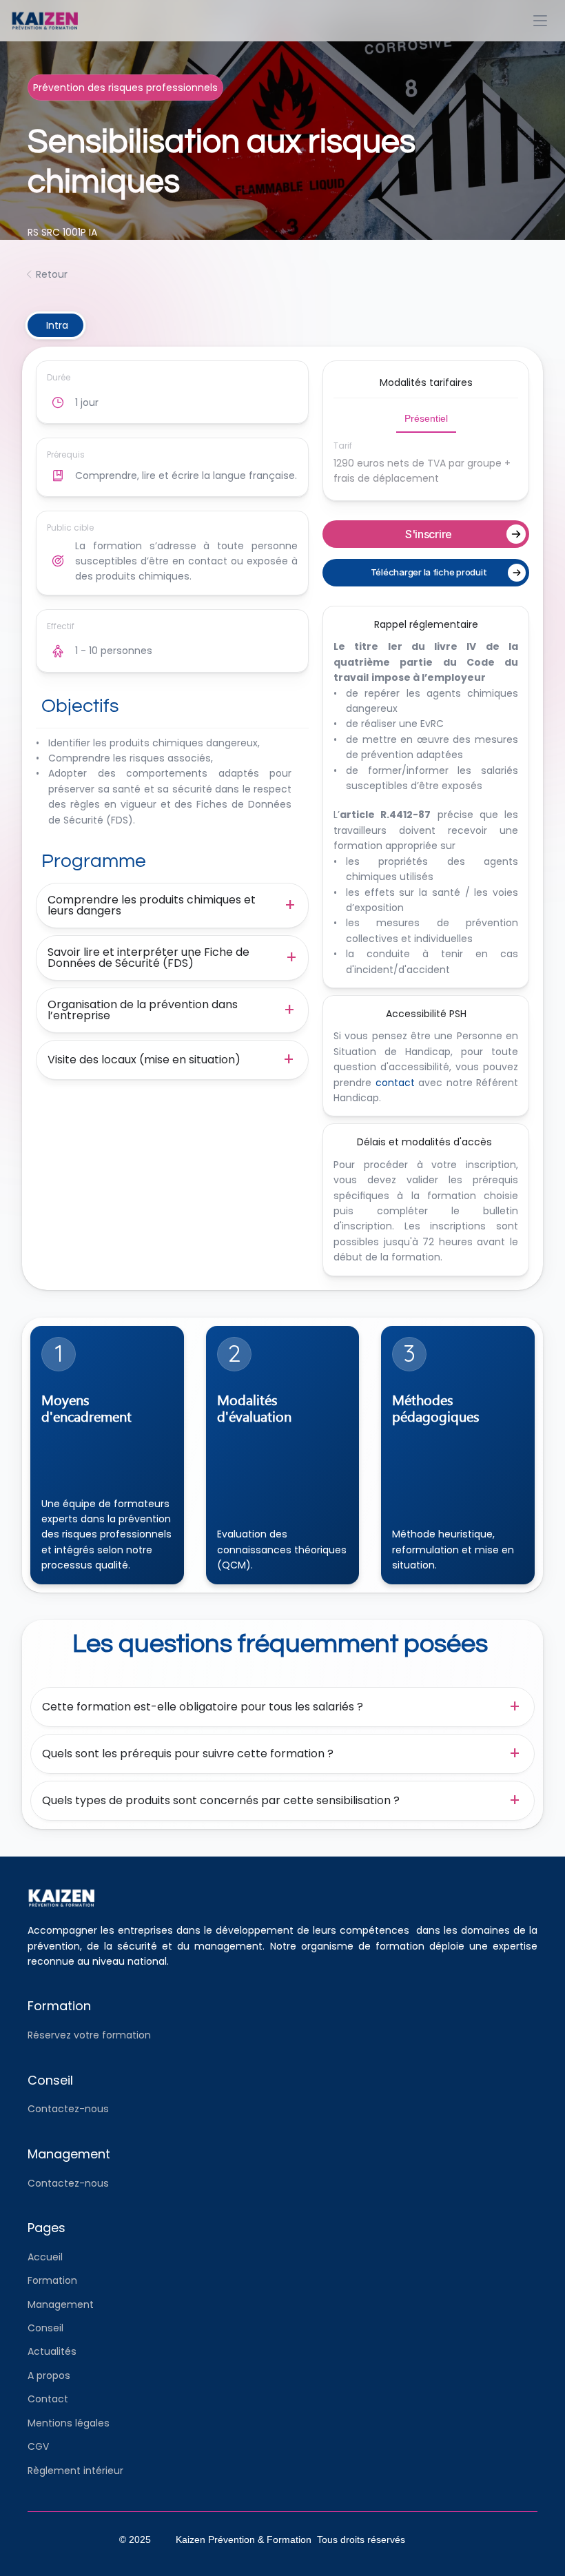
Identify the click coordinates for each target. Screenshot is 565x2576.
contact (395, 1083)
